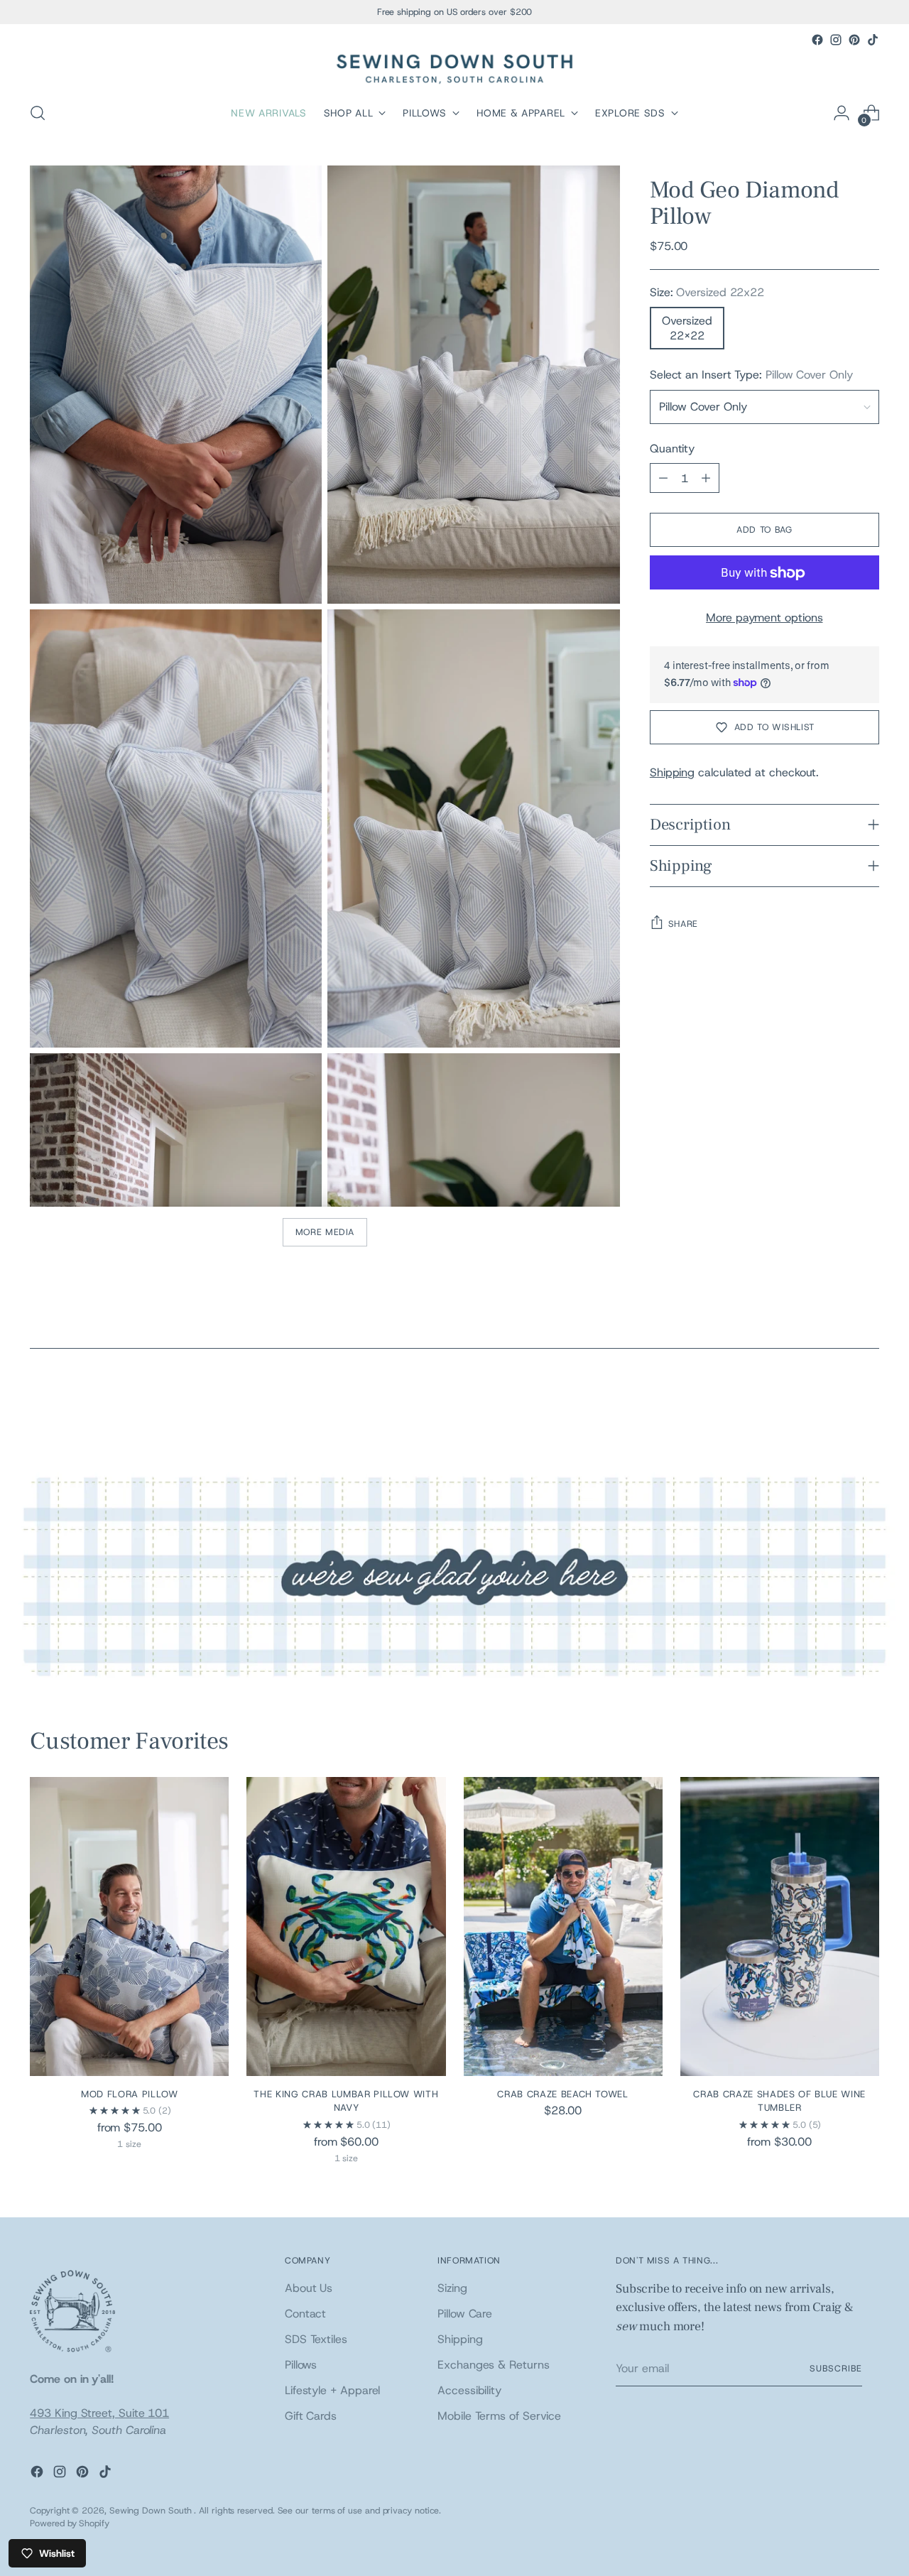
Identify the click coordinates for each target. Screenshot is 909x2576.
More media (325, 1232)
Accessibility (469, 2390)
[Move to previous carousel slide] (834, 1406)
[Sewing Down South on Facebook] (817, 40)
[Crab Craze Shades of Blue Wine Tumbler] (780, 1926)
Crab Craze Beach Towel (562, 2094)
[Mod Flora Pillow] (129, 1926)
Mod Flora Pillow (130, 2094)
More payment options (764, 618)
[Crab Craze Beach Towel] (563, 1926)
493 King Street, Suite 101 (99, 2413)
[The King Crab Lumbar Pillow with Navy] (346, 1926)
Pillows (301, 2365)
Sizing (452, 2288)
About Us (309, 2288)
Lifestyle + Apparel (332, 2390)
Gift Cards (311, 2416)
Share (683, 924)
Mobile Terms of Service (499, 2416)
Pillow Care (465, 2314)
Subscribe (835, 2368)
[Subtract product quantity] (663, 479)
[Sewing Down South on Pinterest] (854, 40)
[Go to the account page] (842, 113)
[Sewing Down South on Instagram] (836, 40)
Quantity (672, 449)
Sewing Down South (152, 2510)
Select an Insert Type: (751, 375)
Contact (305, 2314)
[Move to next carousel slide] (867, 1405)
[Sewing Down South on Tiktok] (873, 40)
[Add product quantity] (706, 479)
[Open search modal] (38, 113)
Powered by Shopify (70, 2523)
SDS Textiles (316, 2339)
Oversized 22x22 (687, 329)
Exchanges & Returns (493, 2365)
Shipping (672, 772)
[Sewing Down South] (454, 69)
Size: (707, 293)
